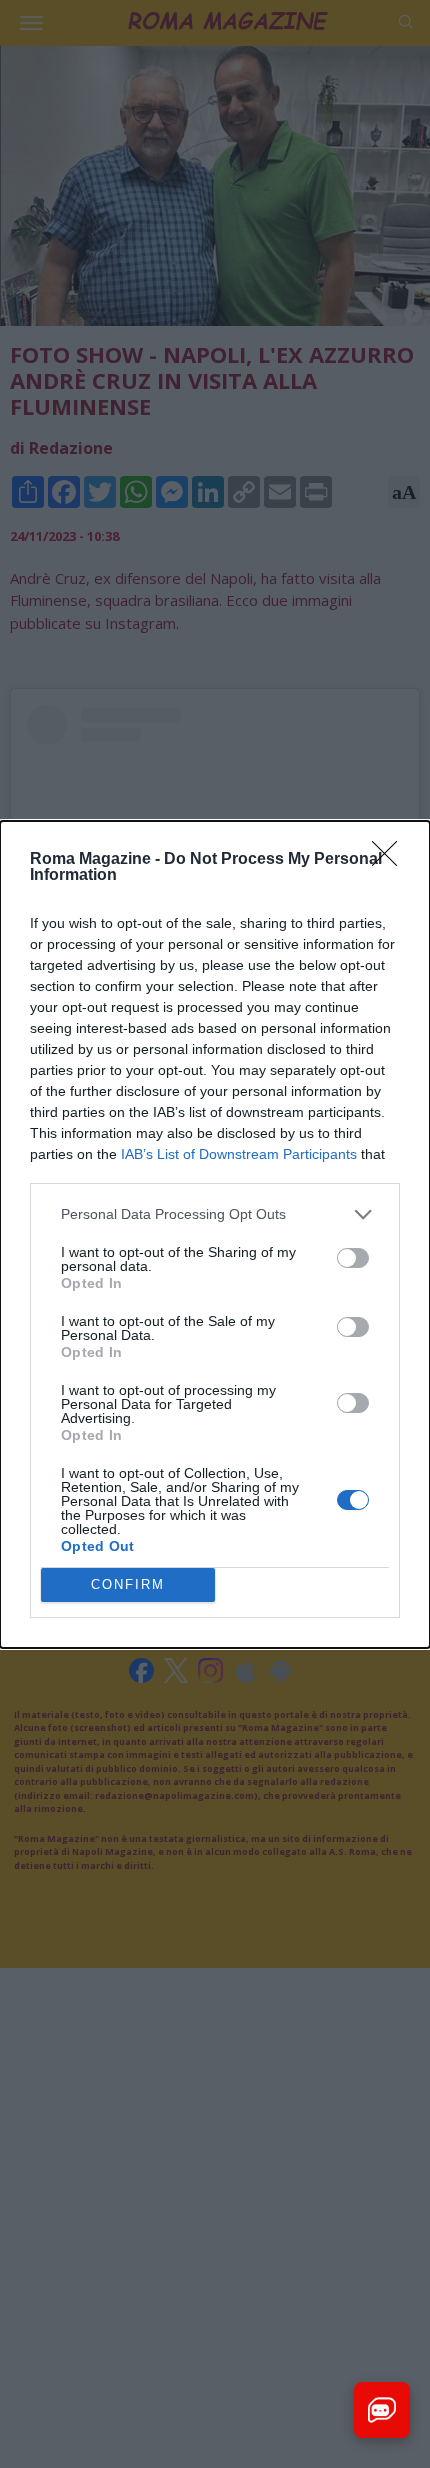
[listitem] (215, 1214)
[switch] (353, 1258)
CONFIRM (128, 1584)
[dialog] (215, 1234)
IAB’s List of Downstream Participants (239, 1154)
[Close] (391, 860)
